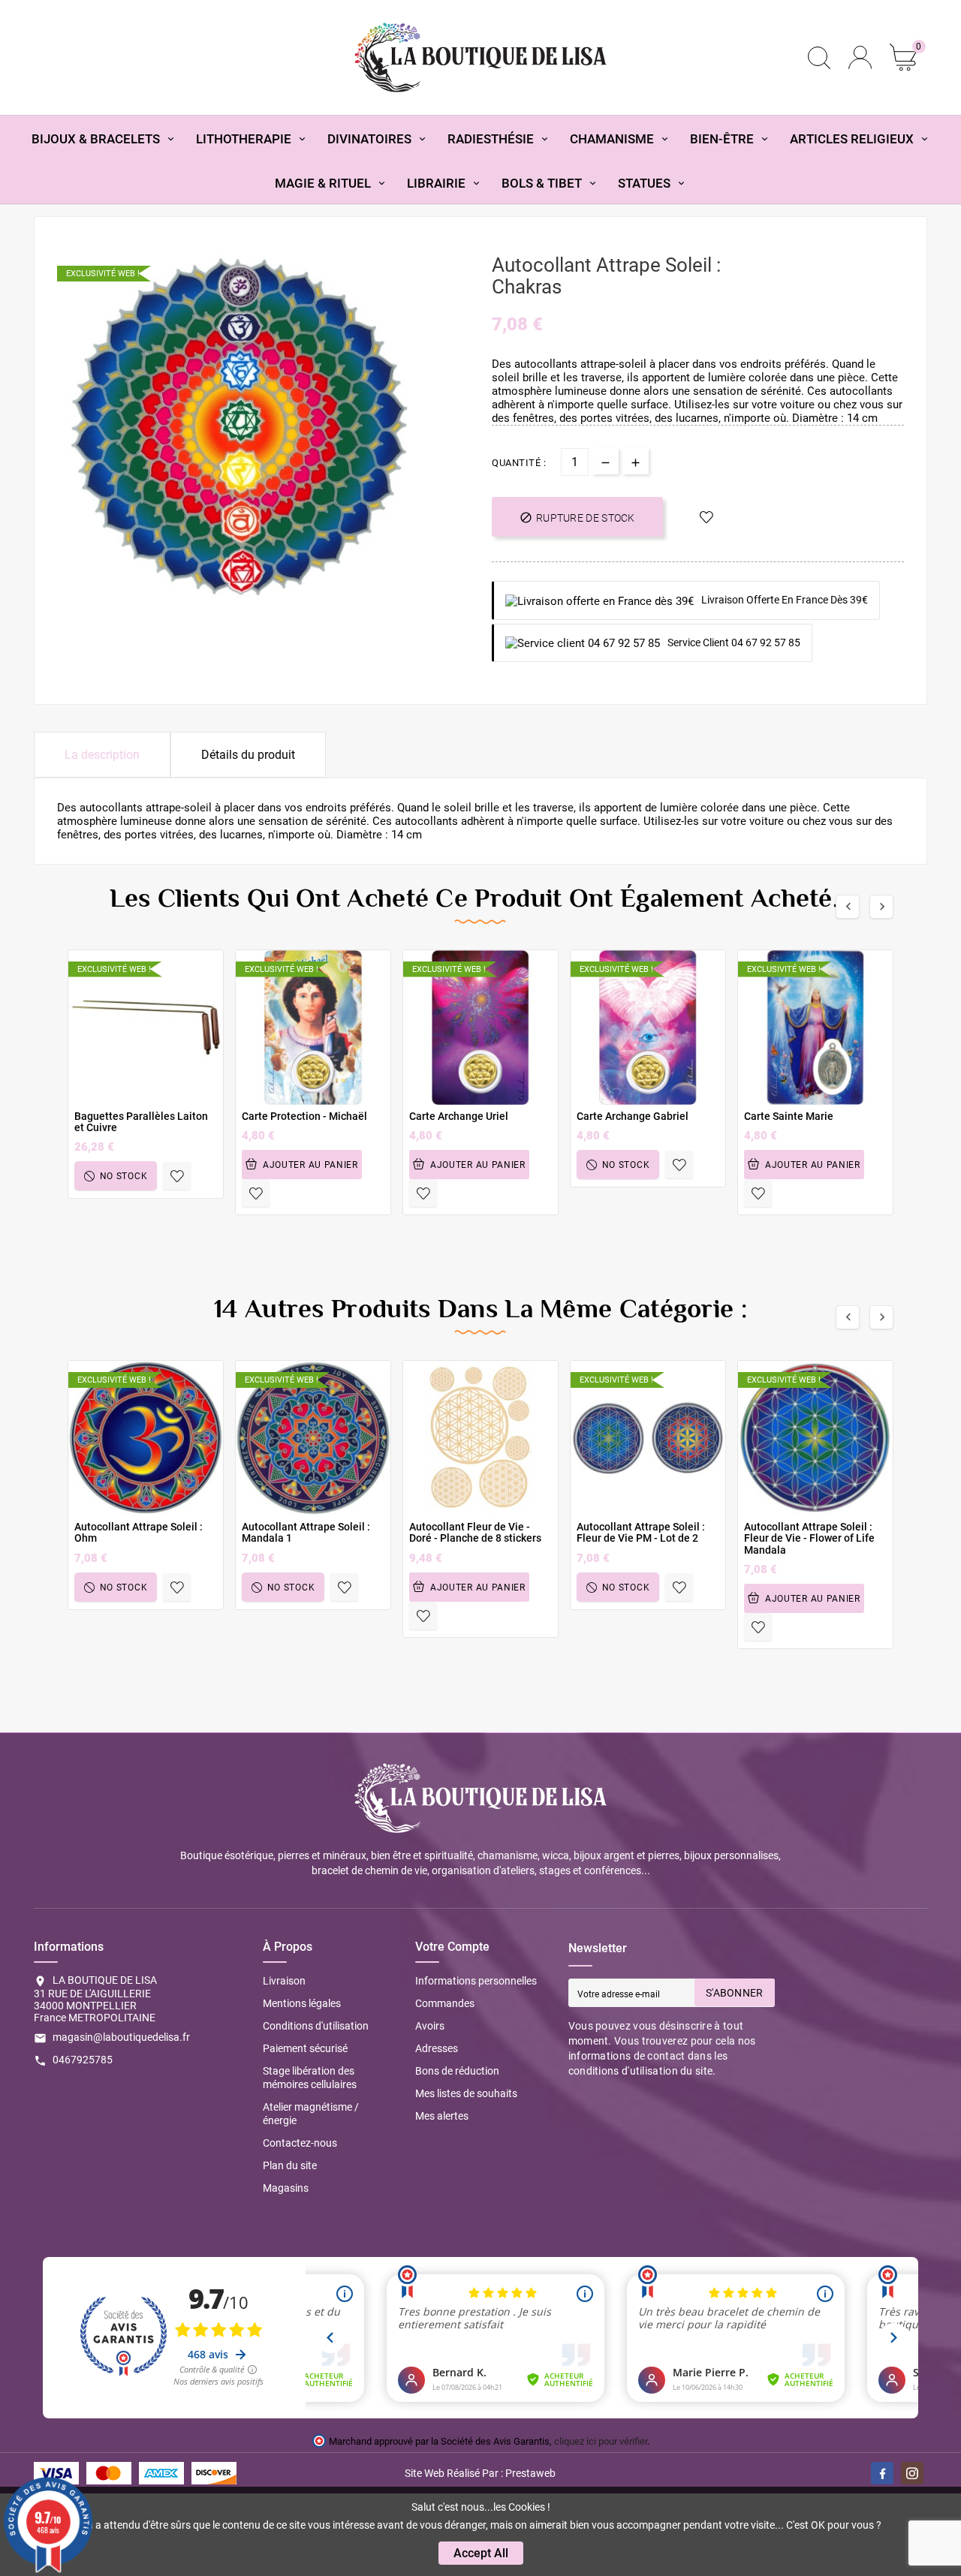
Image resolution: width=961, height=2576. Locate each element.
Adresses (437, 2048)
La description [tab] (102, 755)
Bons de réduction (457, 2071)
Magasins (286, 2188)
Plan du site (290, 2165)
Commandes (445, 2003)
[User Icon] (860, 57)
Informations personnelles (476, 1981)
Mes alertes (442, 2116)
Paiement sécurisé (305, 2048)
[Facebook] (882, 2473)
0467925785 (83, 2060)
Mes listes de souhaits (466, 2093)
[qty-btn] (636, 461)
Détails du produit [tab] (248, 755)
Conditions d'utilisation (316, 2026)
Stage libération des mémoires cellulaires (310, 2078)
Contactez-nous (300, 2143)
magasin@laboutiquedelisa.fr (121, 2037)
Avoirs (430, 2026)
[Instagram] (912, 2473)
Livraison (284, 1981)
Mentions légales (302, 2003)
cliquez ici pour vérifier (601, 2441)
